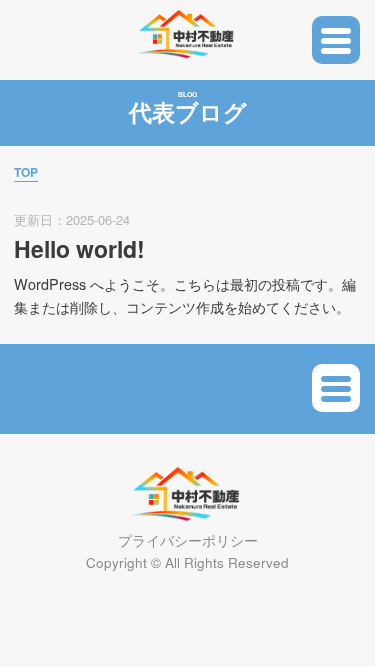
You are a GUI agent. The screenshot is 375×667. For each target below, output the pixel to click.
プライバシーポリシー (188, 540)
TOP (26, 172)
